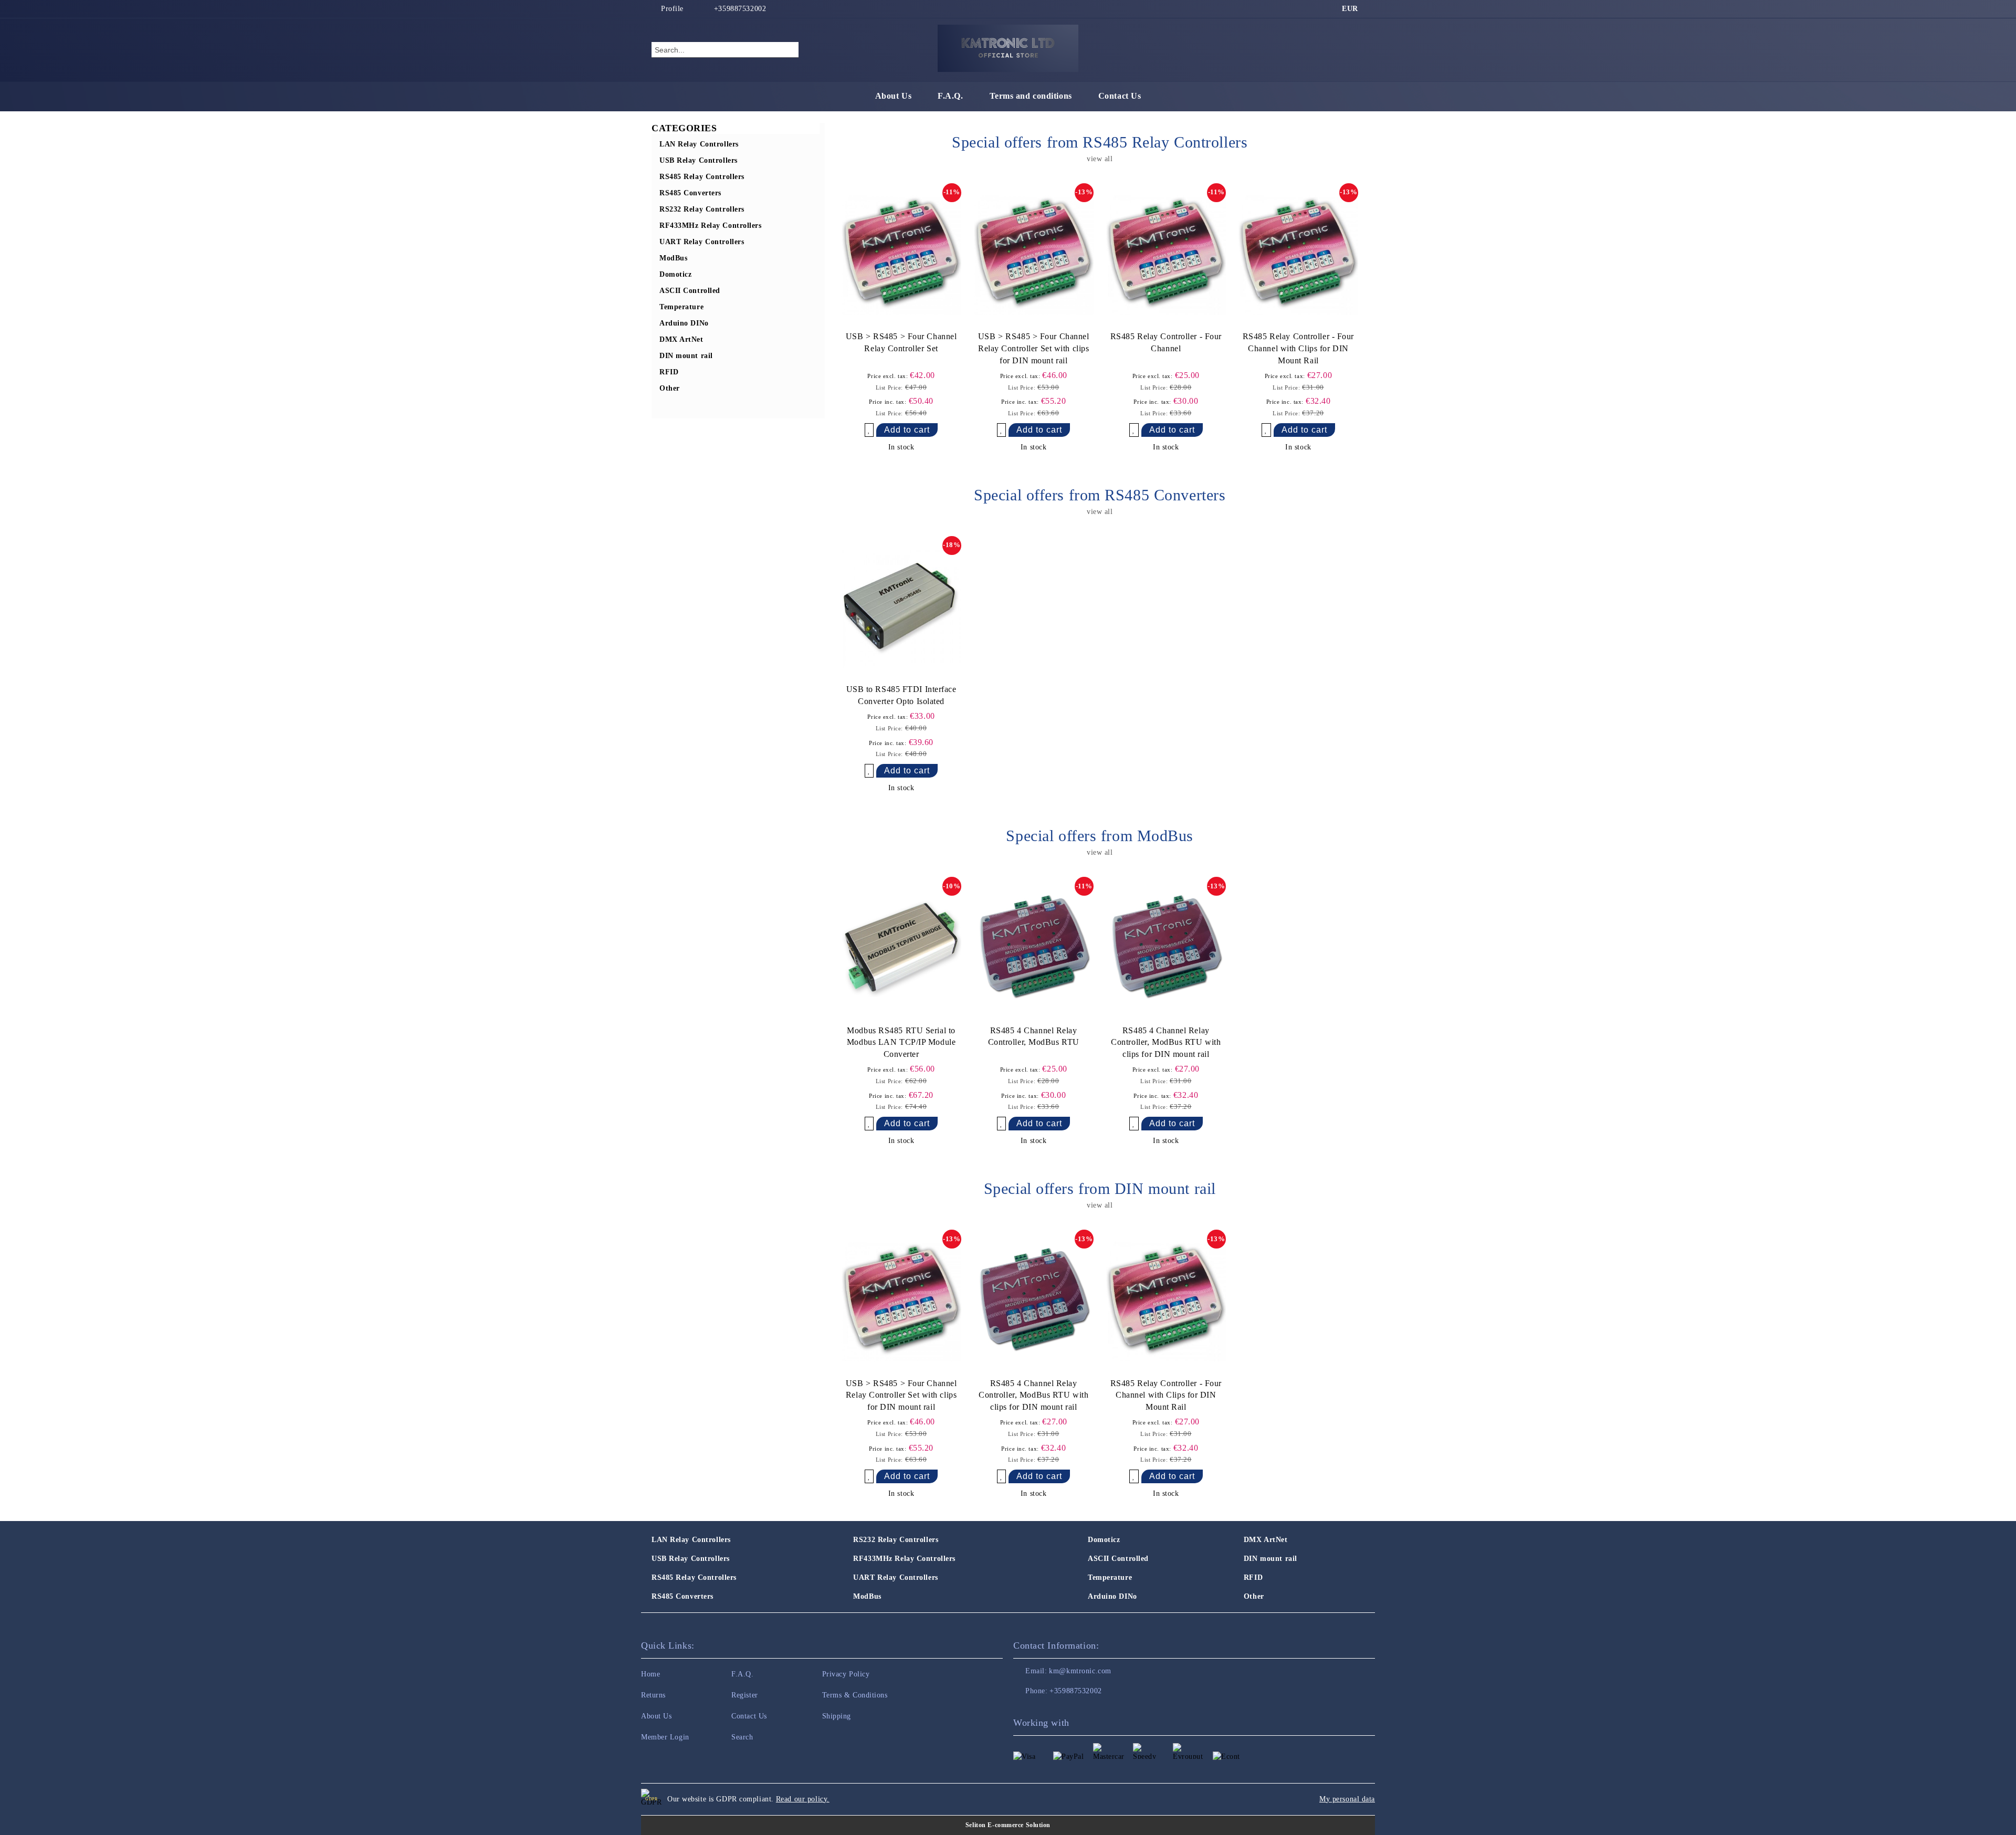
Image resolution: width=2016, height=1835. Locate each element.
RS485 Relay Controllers (694, 1577)
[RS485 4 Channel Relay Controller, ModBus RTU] (1034, 949)
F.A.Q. (950, 96)
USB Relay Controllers (691, 1559)
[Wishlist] (1338, 49)
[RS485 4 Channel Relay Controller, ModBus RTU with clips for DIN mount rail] (1166, 949)
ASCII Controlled (1118, 1559)
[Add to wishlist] (869, 430)
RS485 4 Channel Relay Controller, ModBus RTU (1034, 1036)
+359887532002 (740, 9)
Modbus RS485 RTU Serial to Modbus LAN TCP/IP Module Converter (901, 1042)
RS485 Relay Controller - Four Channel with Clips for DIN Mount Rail (1298, 348)
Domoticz (1104, 1540)
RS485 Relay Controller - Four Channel (1166, 342)
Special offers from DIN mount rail (1100, 1188)
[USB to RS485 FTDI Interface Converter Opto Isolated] (901, 608)
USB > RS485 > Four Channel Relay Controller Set (901, 342)
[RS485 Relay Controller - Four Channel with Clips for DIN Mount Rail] (1298, 255)
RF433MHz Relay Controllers (904, 1559)
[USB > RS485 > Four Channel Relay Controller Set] (901, 255)
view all (1100, 159)
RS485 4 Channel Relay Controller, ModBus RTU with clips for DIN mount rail (1166, 1042)
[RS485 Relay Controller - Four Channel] (1166, 255)
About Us (893, 96)
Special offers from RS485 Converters (1100, 495)
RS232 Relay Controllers (896, 1540)
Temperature (1110, 1577)
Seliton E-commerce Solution (1008, 1825)
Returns (653, 1695)
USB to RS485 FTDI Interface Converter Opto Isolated (901, 695)
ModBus (867, 1596)
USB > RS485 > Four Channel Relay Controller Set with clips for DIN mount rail (1034, 348)
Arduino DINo (1112, 1596)
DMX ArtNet (1266, 1540)
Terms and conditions (1031, 96)
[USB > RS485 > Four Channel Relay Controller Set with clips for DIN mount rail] (1034, 255)
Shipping (837, 1716)
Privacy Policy (846, 1674)
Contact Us (1120, 96)
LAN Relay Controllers (691, 1540)
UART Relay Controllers (895, 1577)
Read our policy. (803, 1799)
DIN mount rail (1270, 1559)
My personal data (1347, 1799)
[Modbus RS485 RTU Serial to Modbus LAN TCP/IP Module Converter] (901, 949)
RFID (1253, 1577)
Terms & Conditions (855, 1695)
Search (742, 1737)
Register (744, 1695)
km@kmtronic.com (1080, 1671)
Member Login (665, 1737)
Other (1254, 1596)
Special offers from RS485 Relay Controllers (1100, 142)
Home (650, 1674)
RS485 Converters (682, 1596)
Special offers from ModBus (1100, 836)
